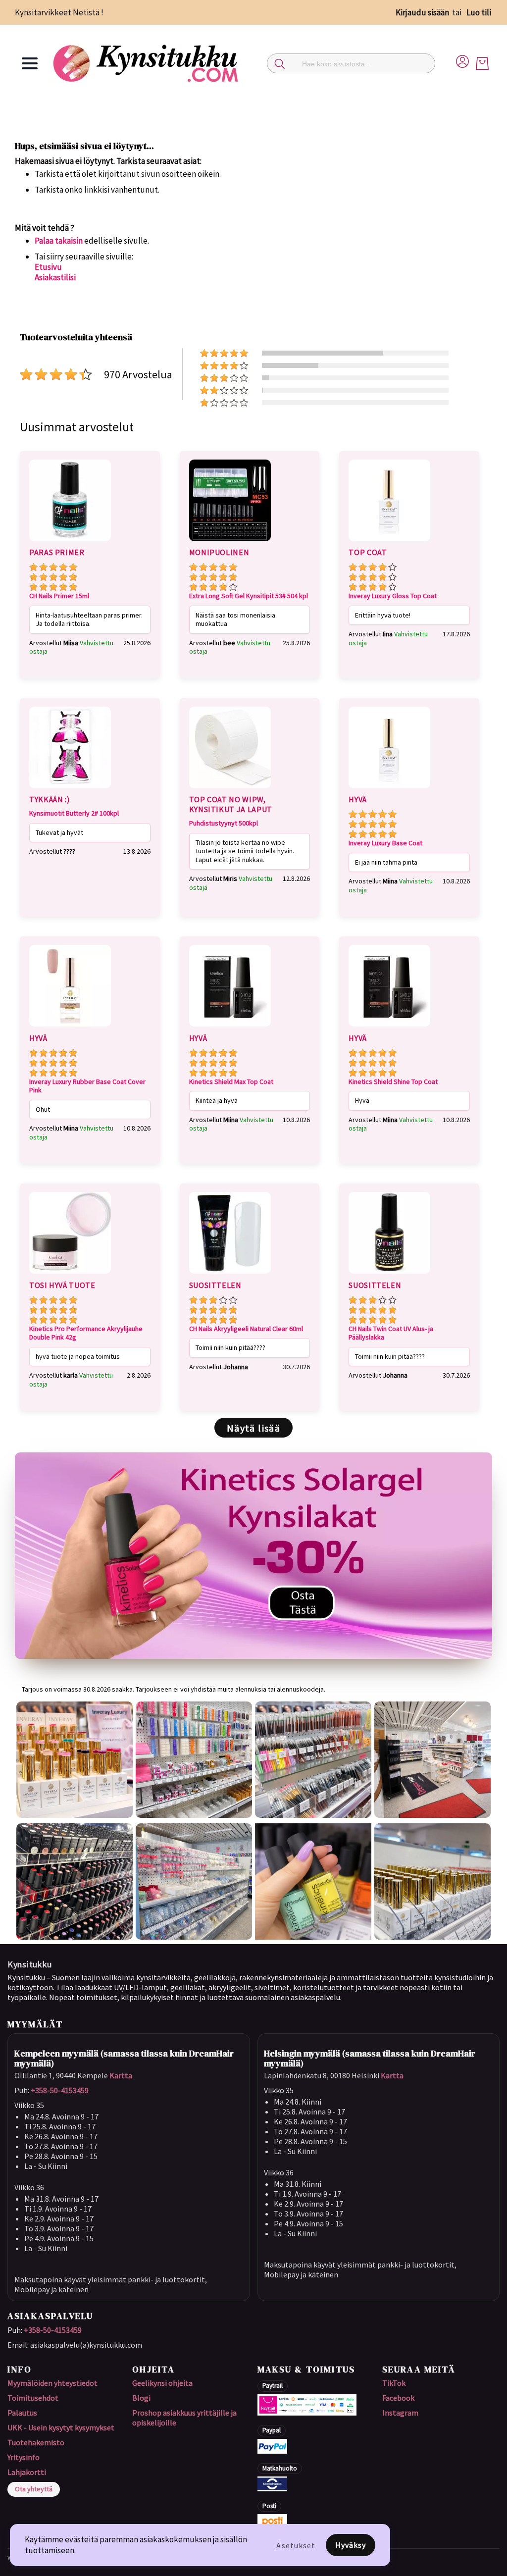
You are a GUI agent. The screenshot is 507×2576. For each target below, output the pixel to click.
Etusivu (48, 267)
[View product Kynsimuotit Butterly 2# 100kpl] (70, 790)
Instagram (400, 2413)
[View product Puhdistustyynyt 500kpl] (230, 790)
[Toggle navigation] (30, 63)
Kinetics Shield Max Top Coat (231, 1082)
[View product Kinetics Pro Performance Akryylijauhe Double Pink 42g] (70, 1275)
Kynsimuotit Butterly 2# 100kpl (74, 813)
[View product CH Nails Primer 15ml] (70, 543)
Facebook (398, 2398)
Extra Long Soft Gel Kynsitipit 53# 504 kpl (249, 596)
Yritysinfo (24, 2457)
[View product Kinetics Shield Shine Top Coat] (389, 1028)
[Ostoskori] (482, 63)
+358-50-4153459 (60, 2090)
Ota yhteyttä (34, 2489)
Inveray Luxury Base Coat (385, 843)
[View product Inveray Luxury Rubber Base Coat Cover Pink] (70, 1028)
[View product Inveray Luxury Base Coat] (389, 790)
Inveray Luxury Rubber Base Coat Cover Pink (87, 1086)
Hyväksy (351, 2545)
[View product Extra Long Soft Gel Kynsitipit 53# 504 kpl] (230, 543)
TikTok (394, 2383)
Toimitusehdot (33, 2398)
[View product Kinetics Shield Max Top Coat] (230, 1028)
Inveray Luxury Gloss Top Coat (393, 596)
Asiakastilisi (55, 277)
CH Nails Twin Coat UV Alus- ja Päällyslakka (391, 1333)
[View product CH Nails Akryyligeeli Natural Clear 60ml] (230, 1275)
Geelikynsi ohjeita (162, 2383)
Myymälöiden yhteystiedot (52, 2383)
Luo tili (479, 12)
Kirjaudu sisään (422, 12)
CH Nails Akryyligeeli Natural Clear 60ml (246, 1329)
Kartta (121, 2075)
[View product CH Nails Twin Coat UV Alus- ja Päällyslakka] (389, 1275)
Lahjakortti (27, 2472)
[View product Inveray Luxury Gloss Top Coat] (389, 543)
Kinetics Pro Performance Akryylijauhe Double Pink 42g (86, 1333)
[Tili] (462, 60)
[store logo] (147, 63)
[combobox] (351, 63)
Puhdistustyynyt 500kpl (224, 823)
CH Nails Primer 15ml (59, 596)
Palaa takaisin (59, 241)
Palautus (22, 2413)
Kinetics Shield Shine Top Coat (393, 1082)
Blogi (141, 2398)
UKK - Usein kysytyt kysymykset (61, 2427)
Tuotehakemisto (36, 2442)
